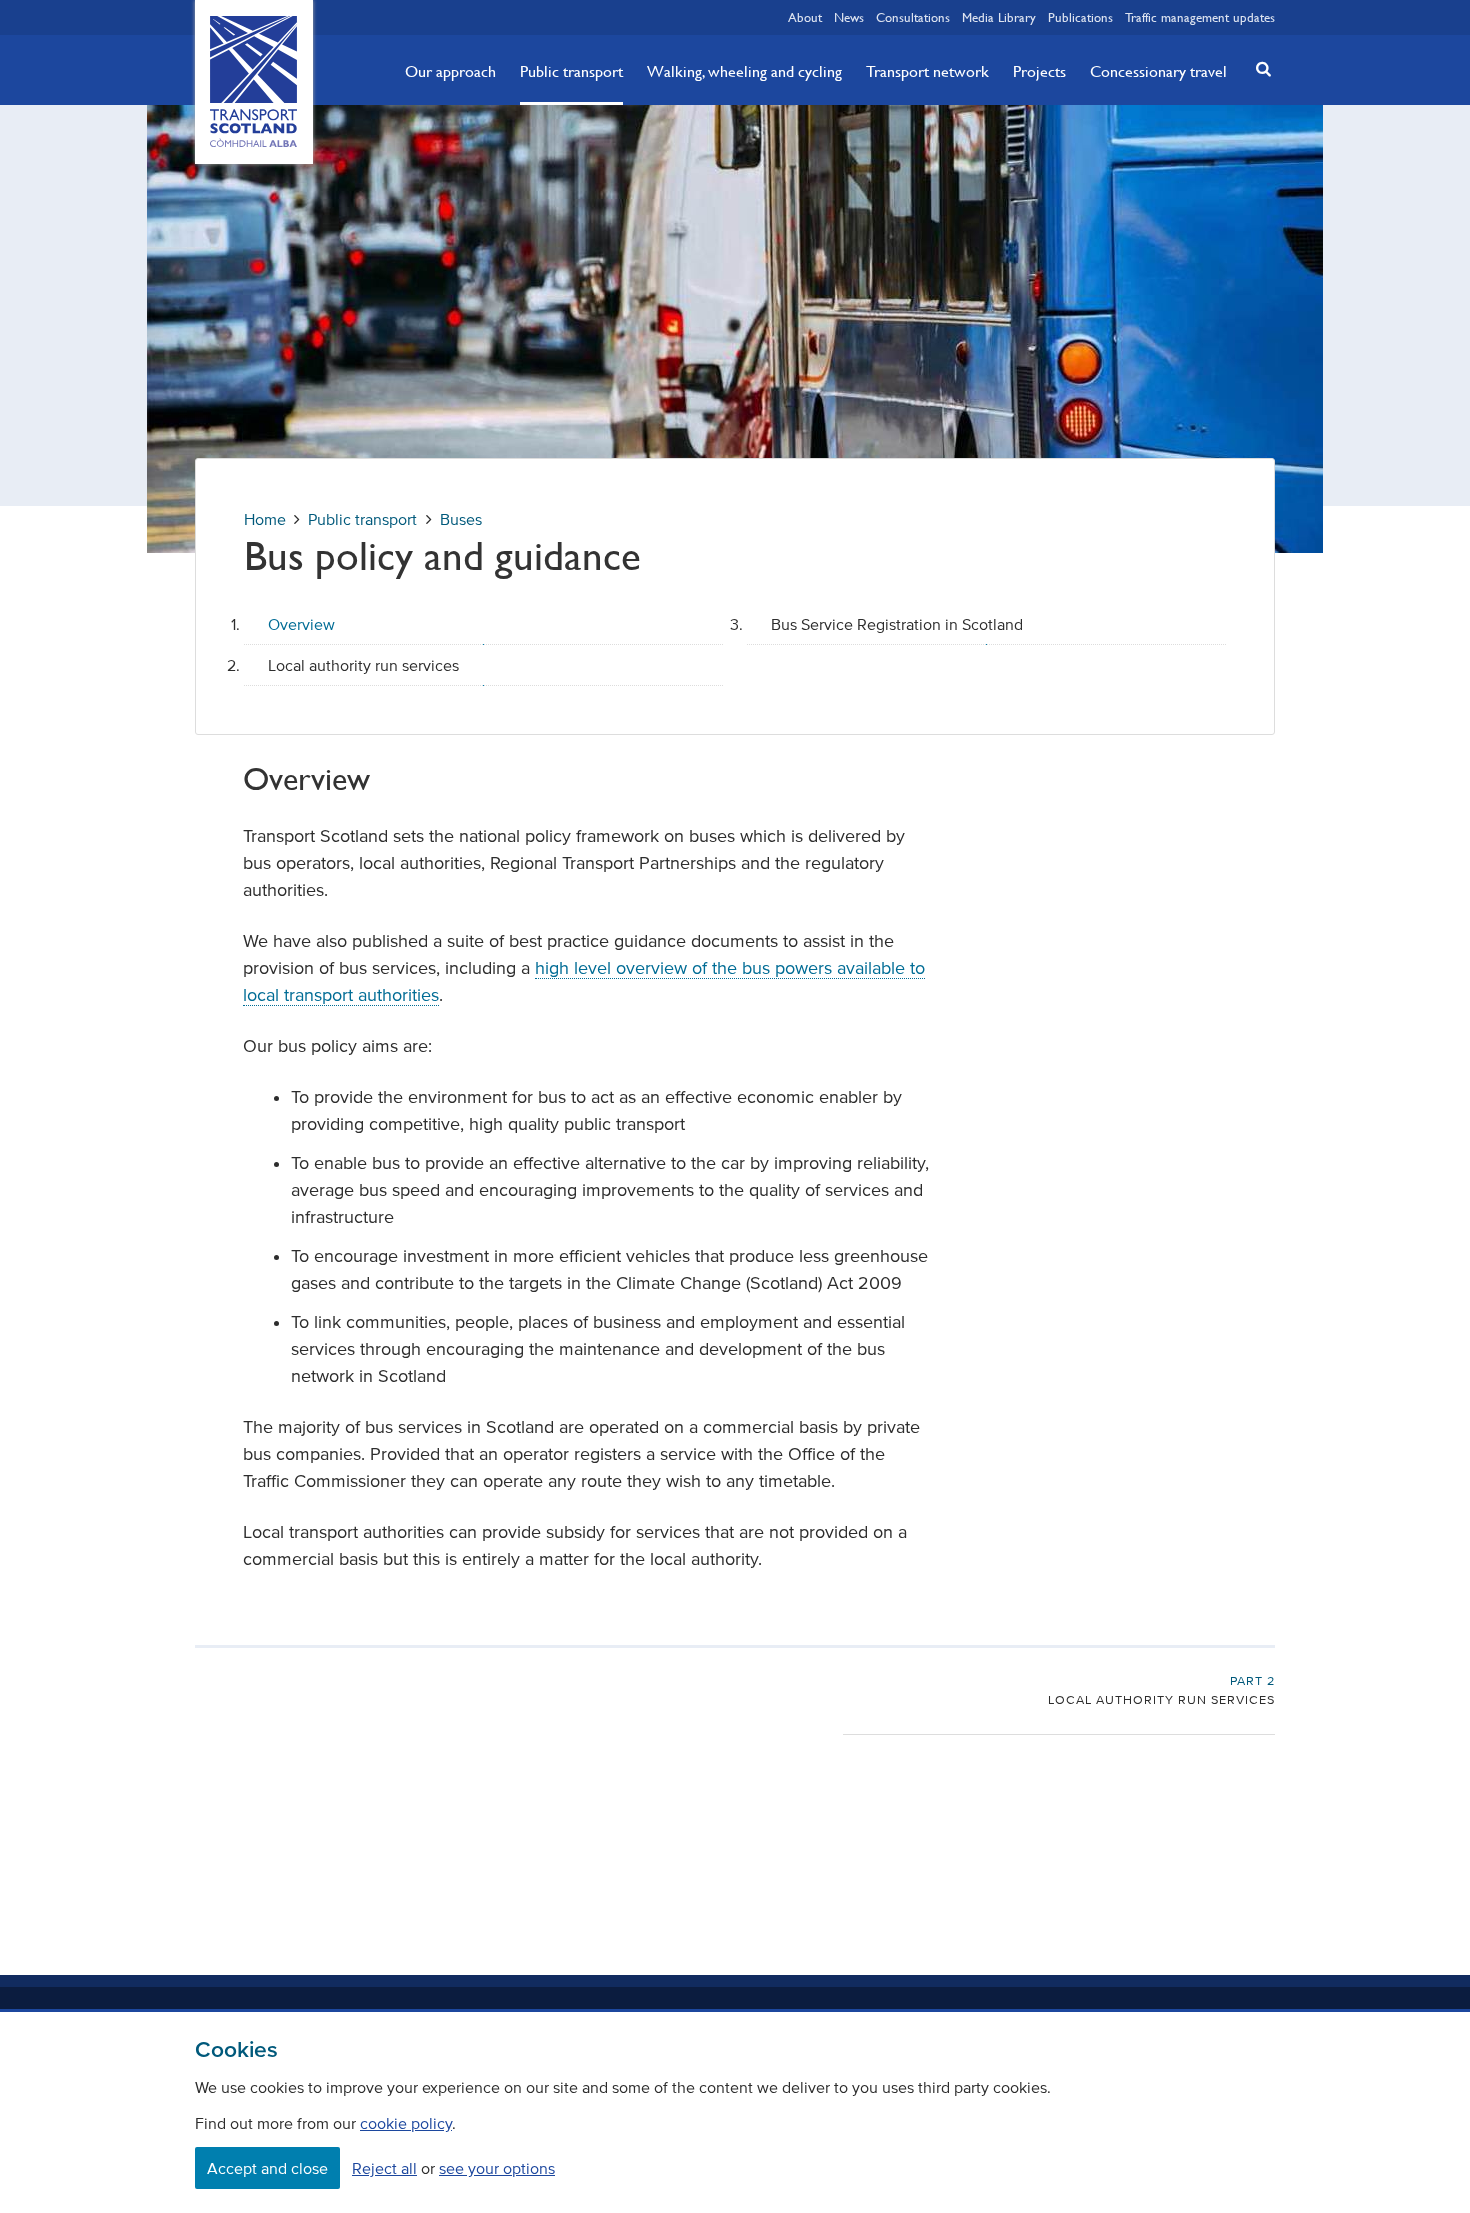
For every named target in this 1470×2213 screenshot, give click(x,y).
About (805, 17)
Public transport (571, 71)
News (849, 17)
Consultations (913, 17)
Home (265, 519)
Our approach (450, 71)
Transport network (927, 71)
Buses (461, 519)
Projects (1039, 71)
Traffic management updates (1200, 17)
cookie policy (406, 2123)
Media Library (999, 17)
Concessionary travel (1158, 71)
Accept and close (267, 2168)
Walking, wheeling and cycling (744, 71)
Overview (301, 624)
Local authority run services (363, 665)
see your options (497, 2168)
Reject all (384, 2168)
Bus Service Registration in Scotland (897, 624)
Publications (1080, 17)
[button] (1258, 68)
